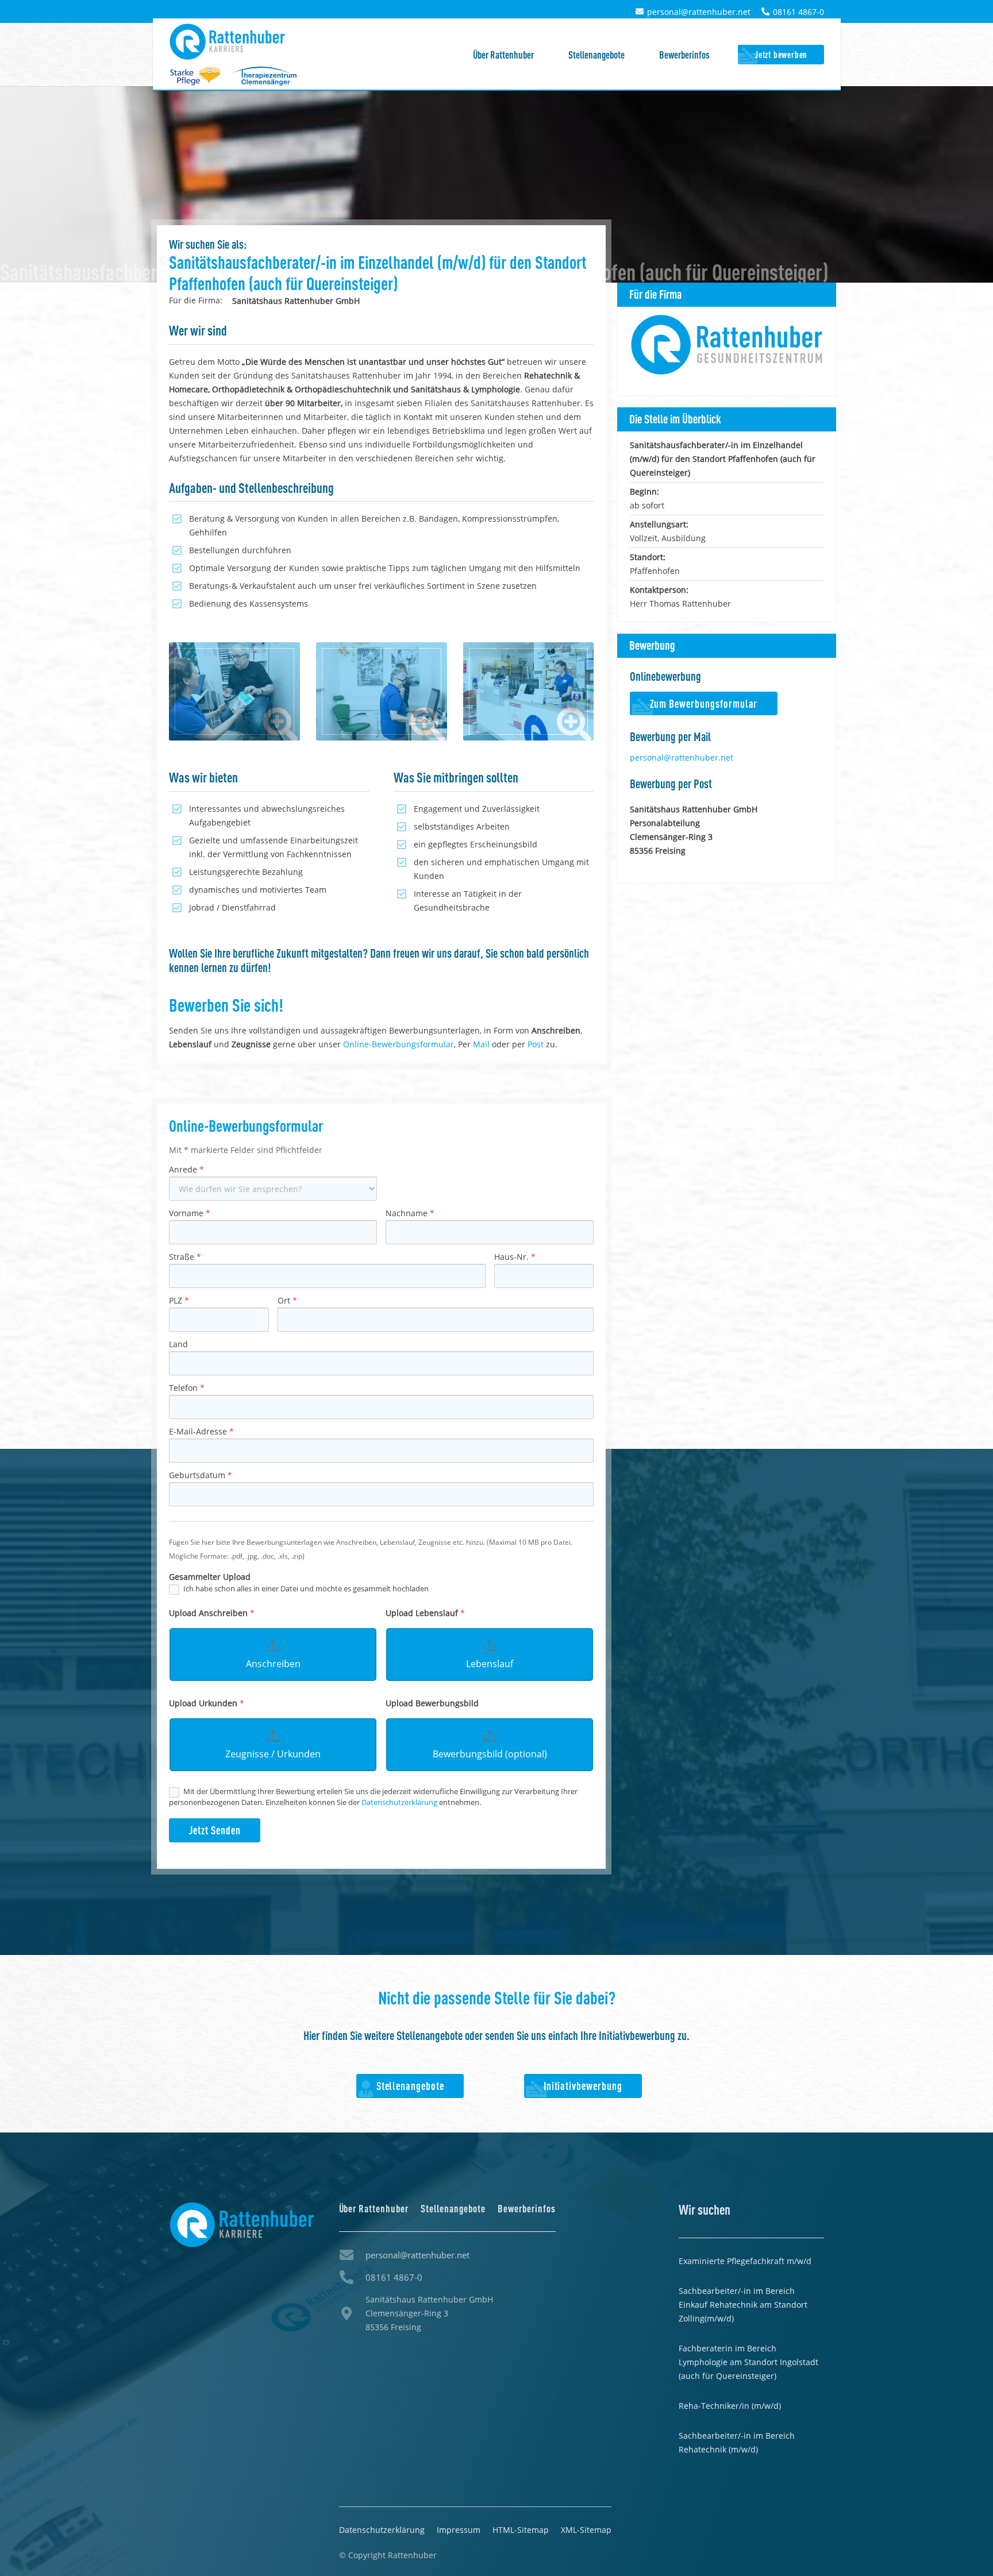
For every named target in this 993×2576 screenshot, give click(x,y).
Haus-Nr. (515, 1257)
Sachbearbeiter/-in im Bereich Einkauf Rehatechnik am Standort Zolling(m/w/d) (743, 2305)
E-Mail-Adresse (201, 1431)
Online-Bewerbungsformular (399, 1044)
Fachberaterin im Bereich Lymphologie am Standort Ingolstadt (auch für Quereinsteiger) (748, 2362)
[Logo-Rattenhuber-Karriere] (227, 42)
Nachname (410, 1213)
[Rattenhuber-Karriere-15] (234, 691)
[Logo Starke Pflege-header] (195, 76)
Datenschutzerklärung (400, 1802)
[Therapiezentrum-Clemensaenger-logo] (264, 76)
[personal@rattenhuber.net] (352, 2255)
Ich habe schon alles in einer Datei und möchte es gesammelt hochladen (305, 1589)
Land (178, 1344)
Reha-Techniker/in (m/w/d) (730, 2406)
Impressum (459, 2530)
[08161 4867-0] (352, 2277)
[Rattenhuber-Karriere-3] (382, 691)
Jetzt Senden (214, 1830)
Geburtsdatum (201, 1475)
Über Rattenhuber (374, 2208)
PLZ (179, 1300)
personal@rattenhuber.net (682, 757)
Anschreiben (273, 1664)
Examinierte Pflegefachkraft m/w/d (745, 2261)
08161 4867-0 (394, 2277)
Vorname (190, 1213)
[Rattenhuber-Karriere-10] (529, 691)
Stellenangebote (453, 2208)
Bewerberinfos (527, 2208)
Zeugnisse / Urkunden (273, 1754)
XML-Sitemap (586, 2530)
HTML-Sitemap (521, 2530)
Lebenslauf (490, 1664)
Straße (185, 1257)
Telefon (187, 1388)
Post (536, 1044)
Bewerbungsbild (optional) (490, 1754)
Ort (287, 1300)
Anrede (186, 1169)
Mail (481, 1044)
